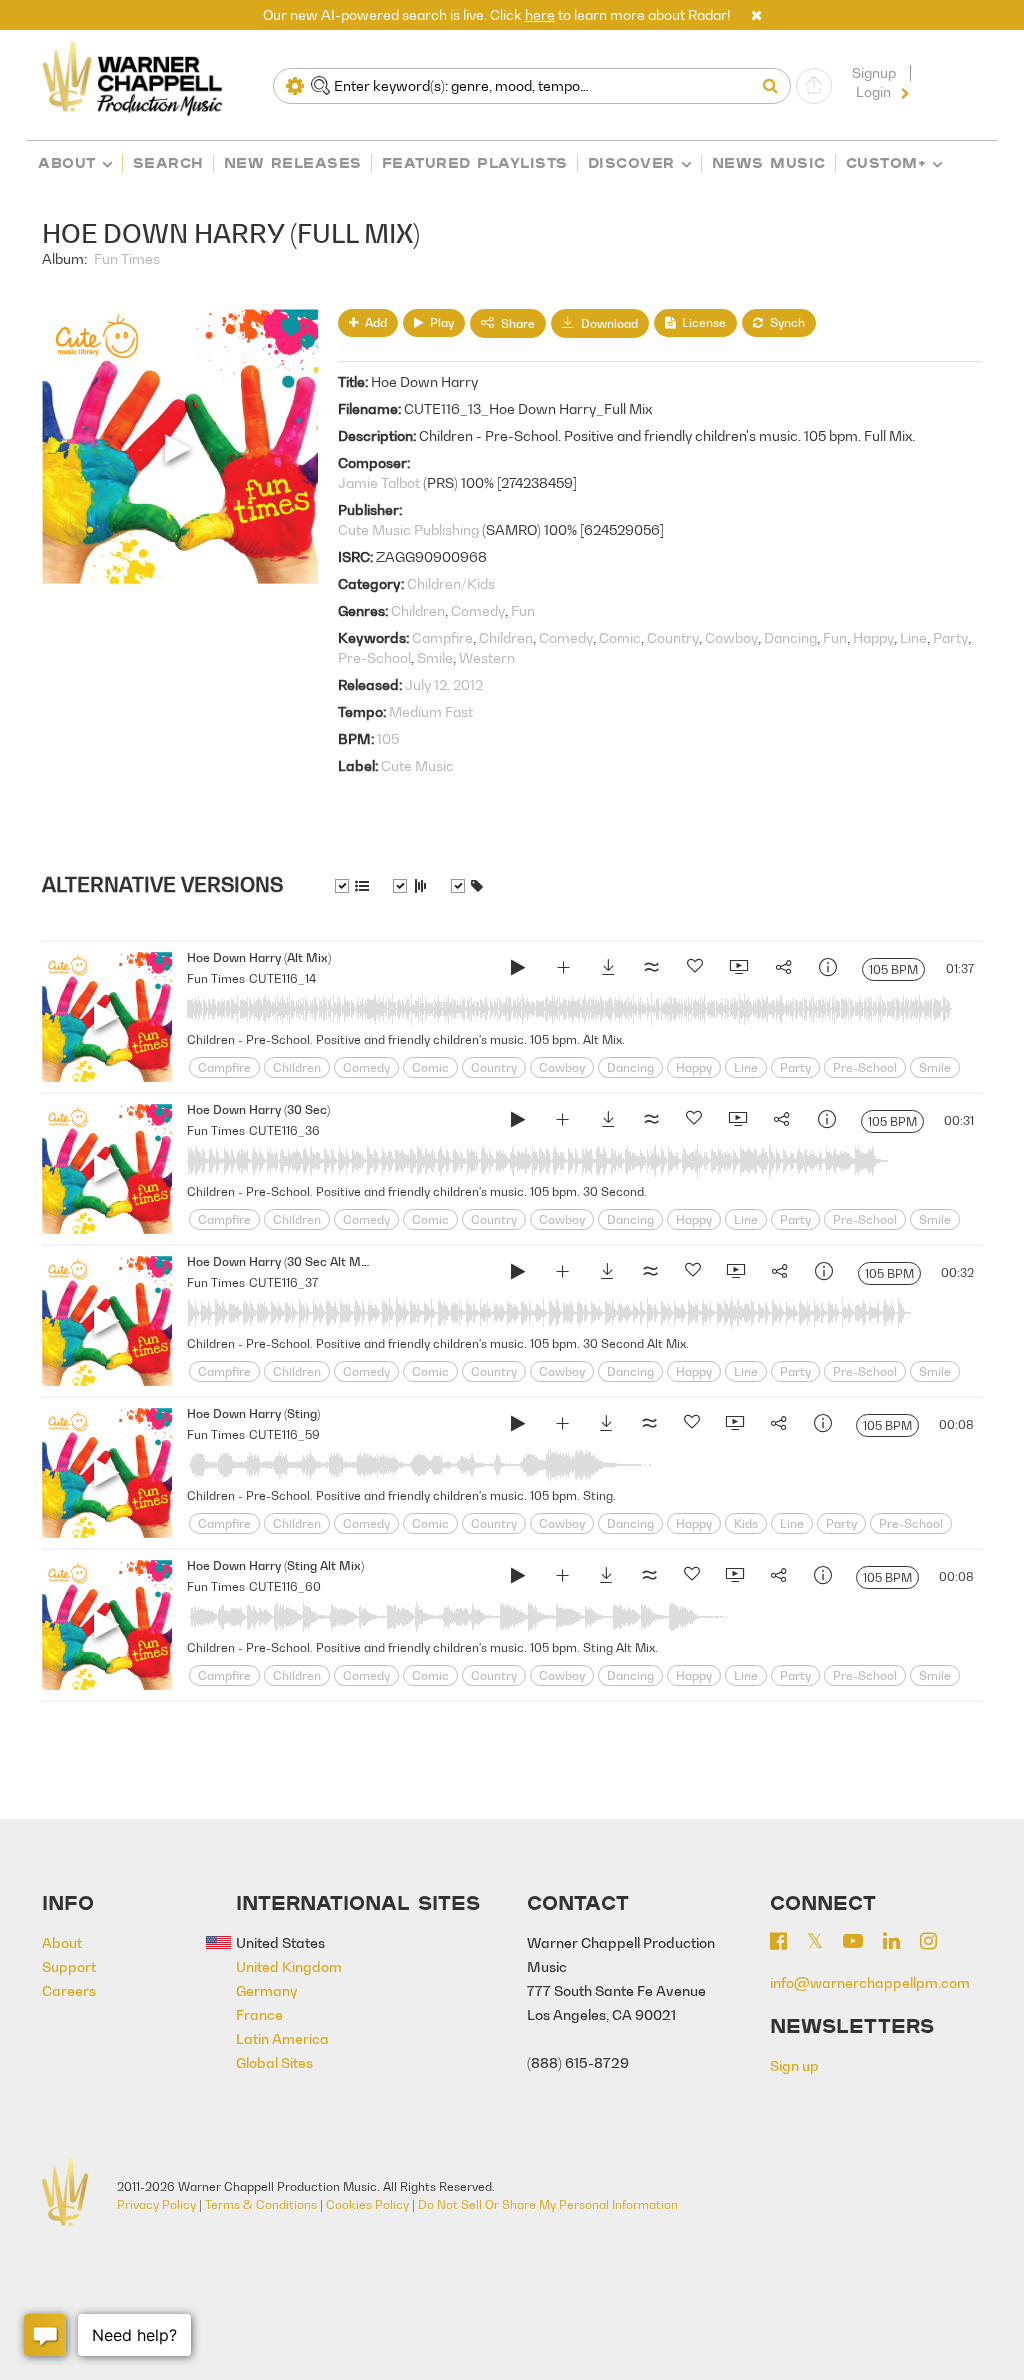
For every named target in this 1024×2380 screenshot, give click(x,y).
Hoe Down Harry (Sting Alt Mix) (275, 1565)
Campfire (442, 637)
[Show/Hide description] (352, 886)
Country (673, 637)
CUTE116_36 (284, 1130)
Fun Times (127, 258)
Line (913, 637)
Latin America (282, 2038)
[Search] (775, 86)
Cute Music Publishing (408, 529)
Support (69, 1966)
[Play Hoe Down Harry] (518, 970)
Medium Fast (431, 711)
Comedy (478, 610)
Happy (873, 637)
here (540, 14)
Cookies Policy (367, 2204)
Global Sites (274, 2062)
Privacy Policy (156, 2204)
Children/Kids (451, 583)
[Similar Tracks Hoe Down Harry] (651, 970)
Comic (620, 637)
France (259, 2014)
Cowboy (731, 637)
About (67, 162)
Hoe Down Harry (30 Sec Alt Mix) (280, 1261)
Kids (746, 1523)
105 (388, 738)
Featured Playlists (475, 162)
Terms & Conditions (261, 2204)
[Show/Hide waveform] (410, 886)
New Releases (293, 162)
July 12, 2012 (444, 684)
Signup (874, 73)
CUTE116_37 (283, 1282)
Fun (523, 610)
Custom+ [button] (886, 162)
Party (950, 637)
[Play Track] (107, 1017)
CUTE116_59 (284, 1434)
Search (168, 162)
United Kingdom (289, 1966)
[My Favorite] (695, 970)
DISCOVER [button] (631, 162)
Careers (69, 1990)
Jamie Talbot (379, 482)
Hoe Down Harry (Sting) (253, 1413)
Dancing (790, 637)
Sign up (794, 2065)
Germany (267, 1990)
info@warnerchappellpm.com (870, 1982)
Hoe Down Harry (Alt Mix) (259, 957)
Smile (435, 657)
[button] (756, 14)
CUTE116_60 (285, 1586)
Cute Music (417, 765)
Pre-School (374, 657)
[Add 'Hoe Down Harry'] (563, 970)
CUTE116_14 (282, 978)
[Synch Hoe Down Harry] (738, 970)
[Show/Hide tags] (467, 886)
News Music (769, 162)
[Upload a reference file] (814, 86)
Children (418, 610)
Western (487, 657)
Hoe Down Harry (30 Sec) (258, 1109)
